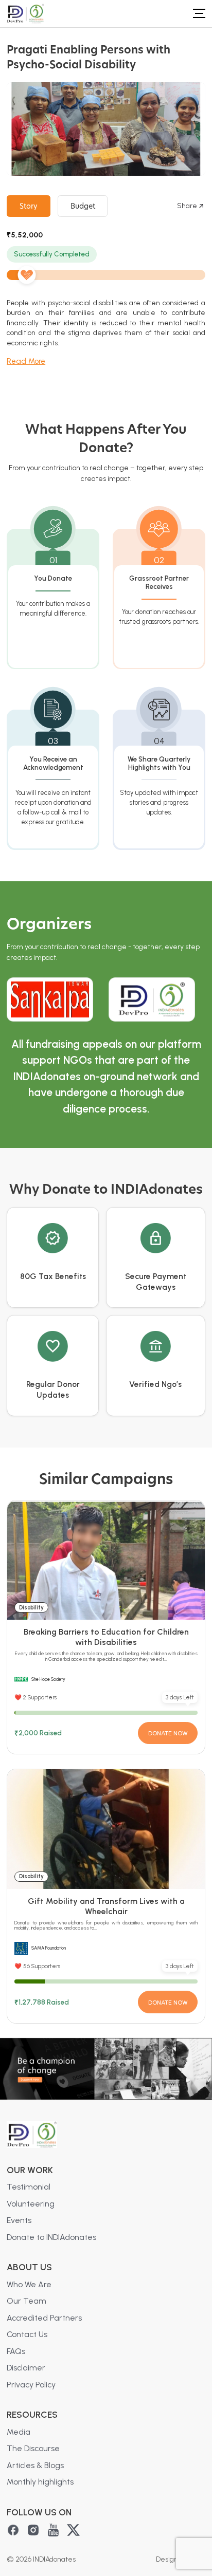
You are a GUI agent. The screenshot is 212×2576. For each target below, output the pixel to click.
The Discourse (33, 2448)
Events (19, 2220)
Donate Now (168, 1733)
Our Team (26, 2301)
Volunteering (31, 2204)
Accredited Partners (44, 2318)
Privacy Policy (31, 2385)
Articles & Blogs (35, 2465)
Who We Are (29, 2284)
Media (19, 2432)
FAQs (16, 2351)
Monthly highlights (40, 2482)
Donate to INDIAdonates (51, 2237)
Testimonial (29, 2187)
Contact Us (27, 2334)
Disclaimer (26, 2368)
